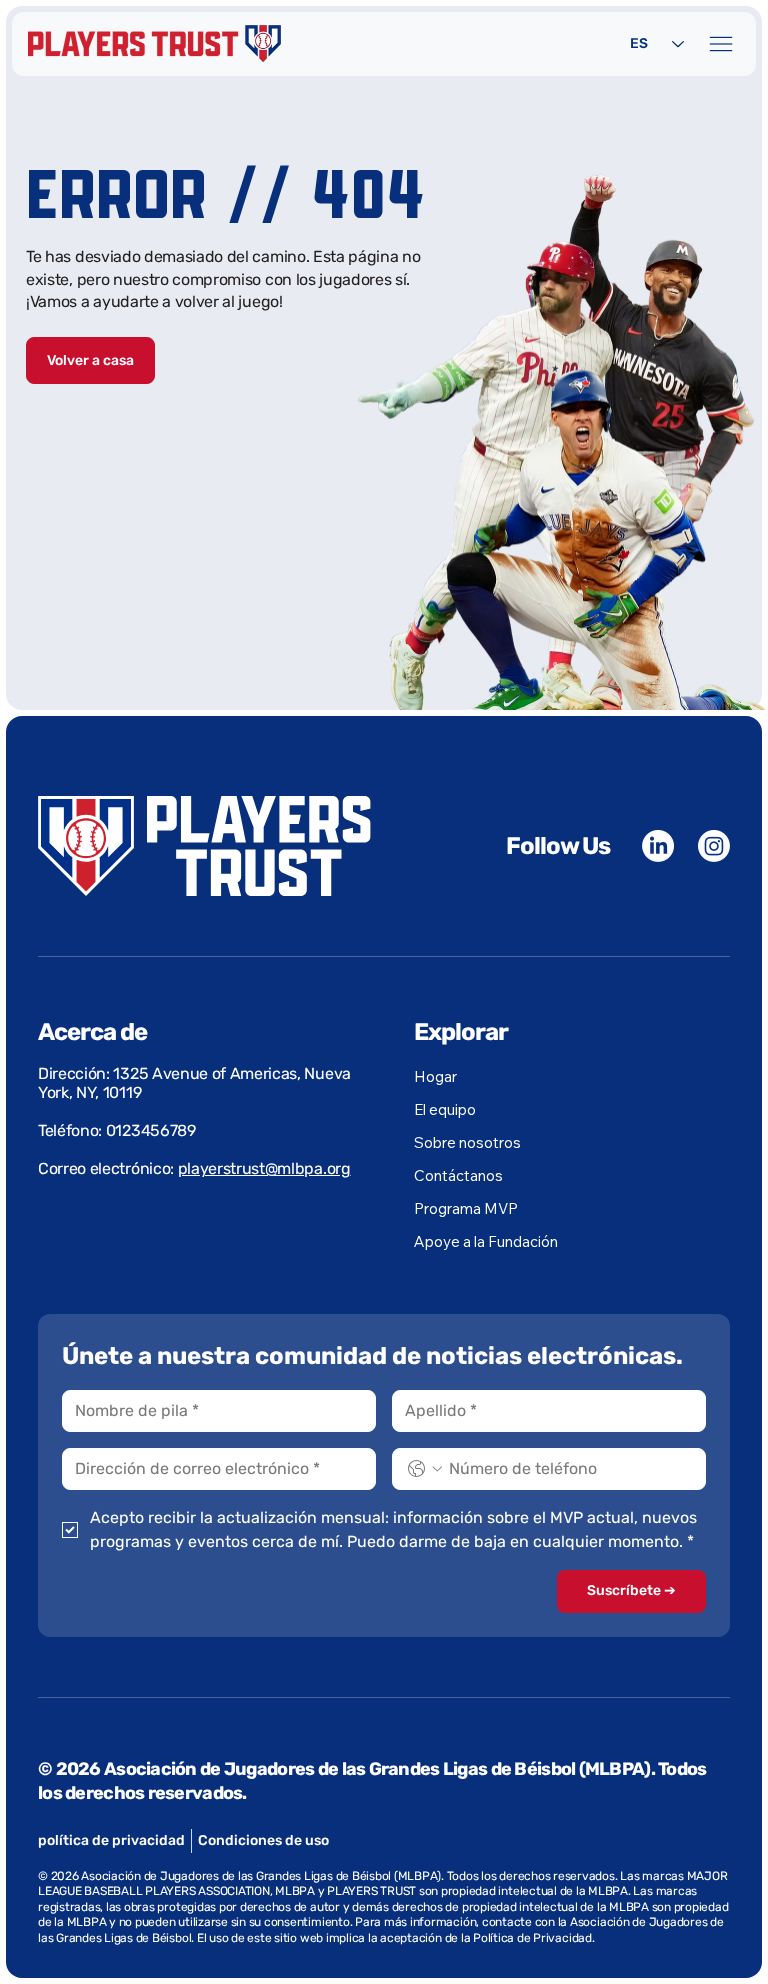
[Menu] (722, 44)
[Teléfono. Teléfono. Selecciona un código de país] (425, 1469)
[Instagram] (714, 846)
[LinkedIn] (658, 846)
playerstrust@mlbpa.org (264, 1168)
